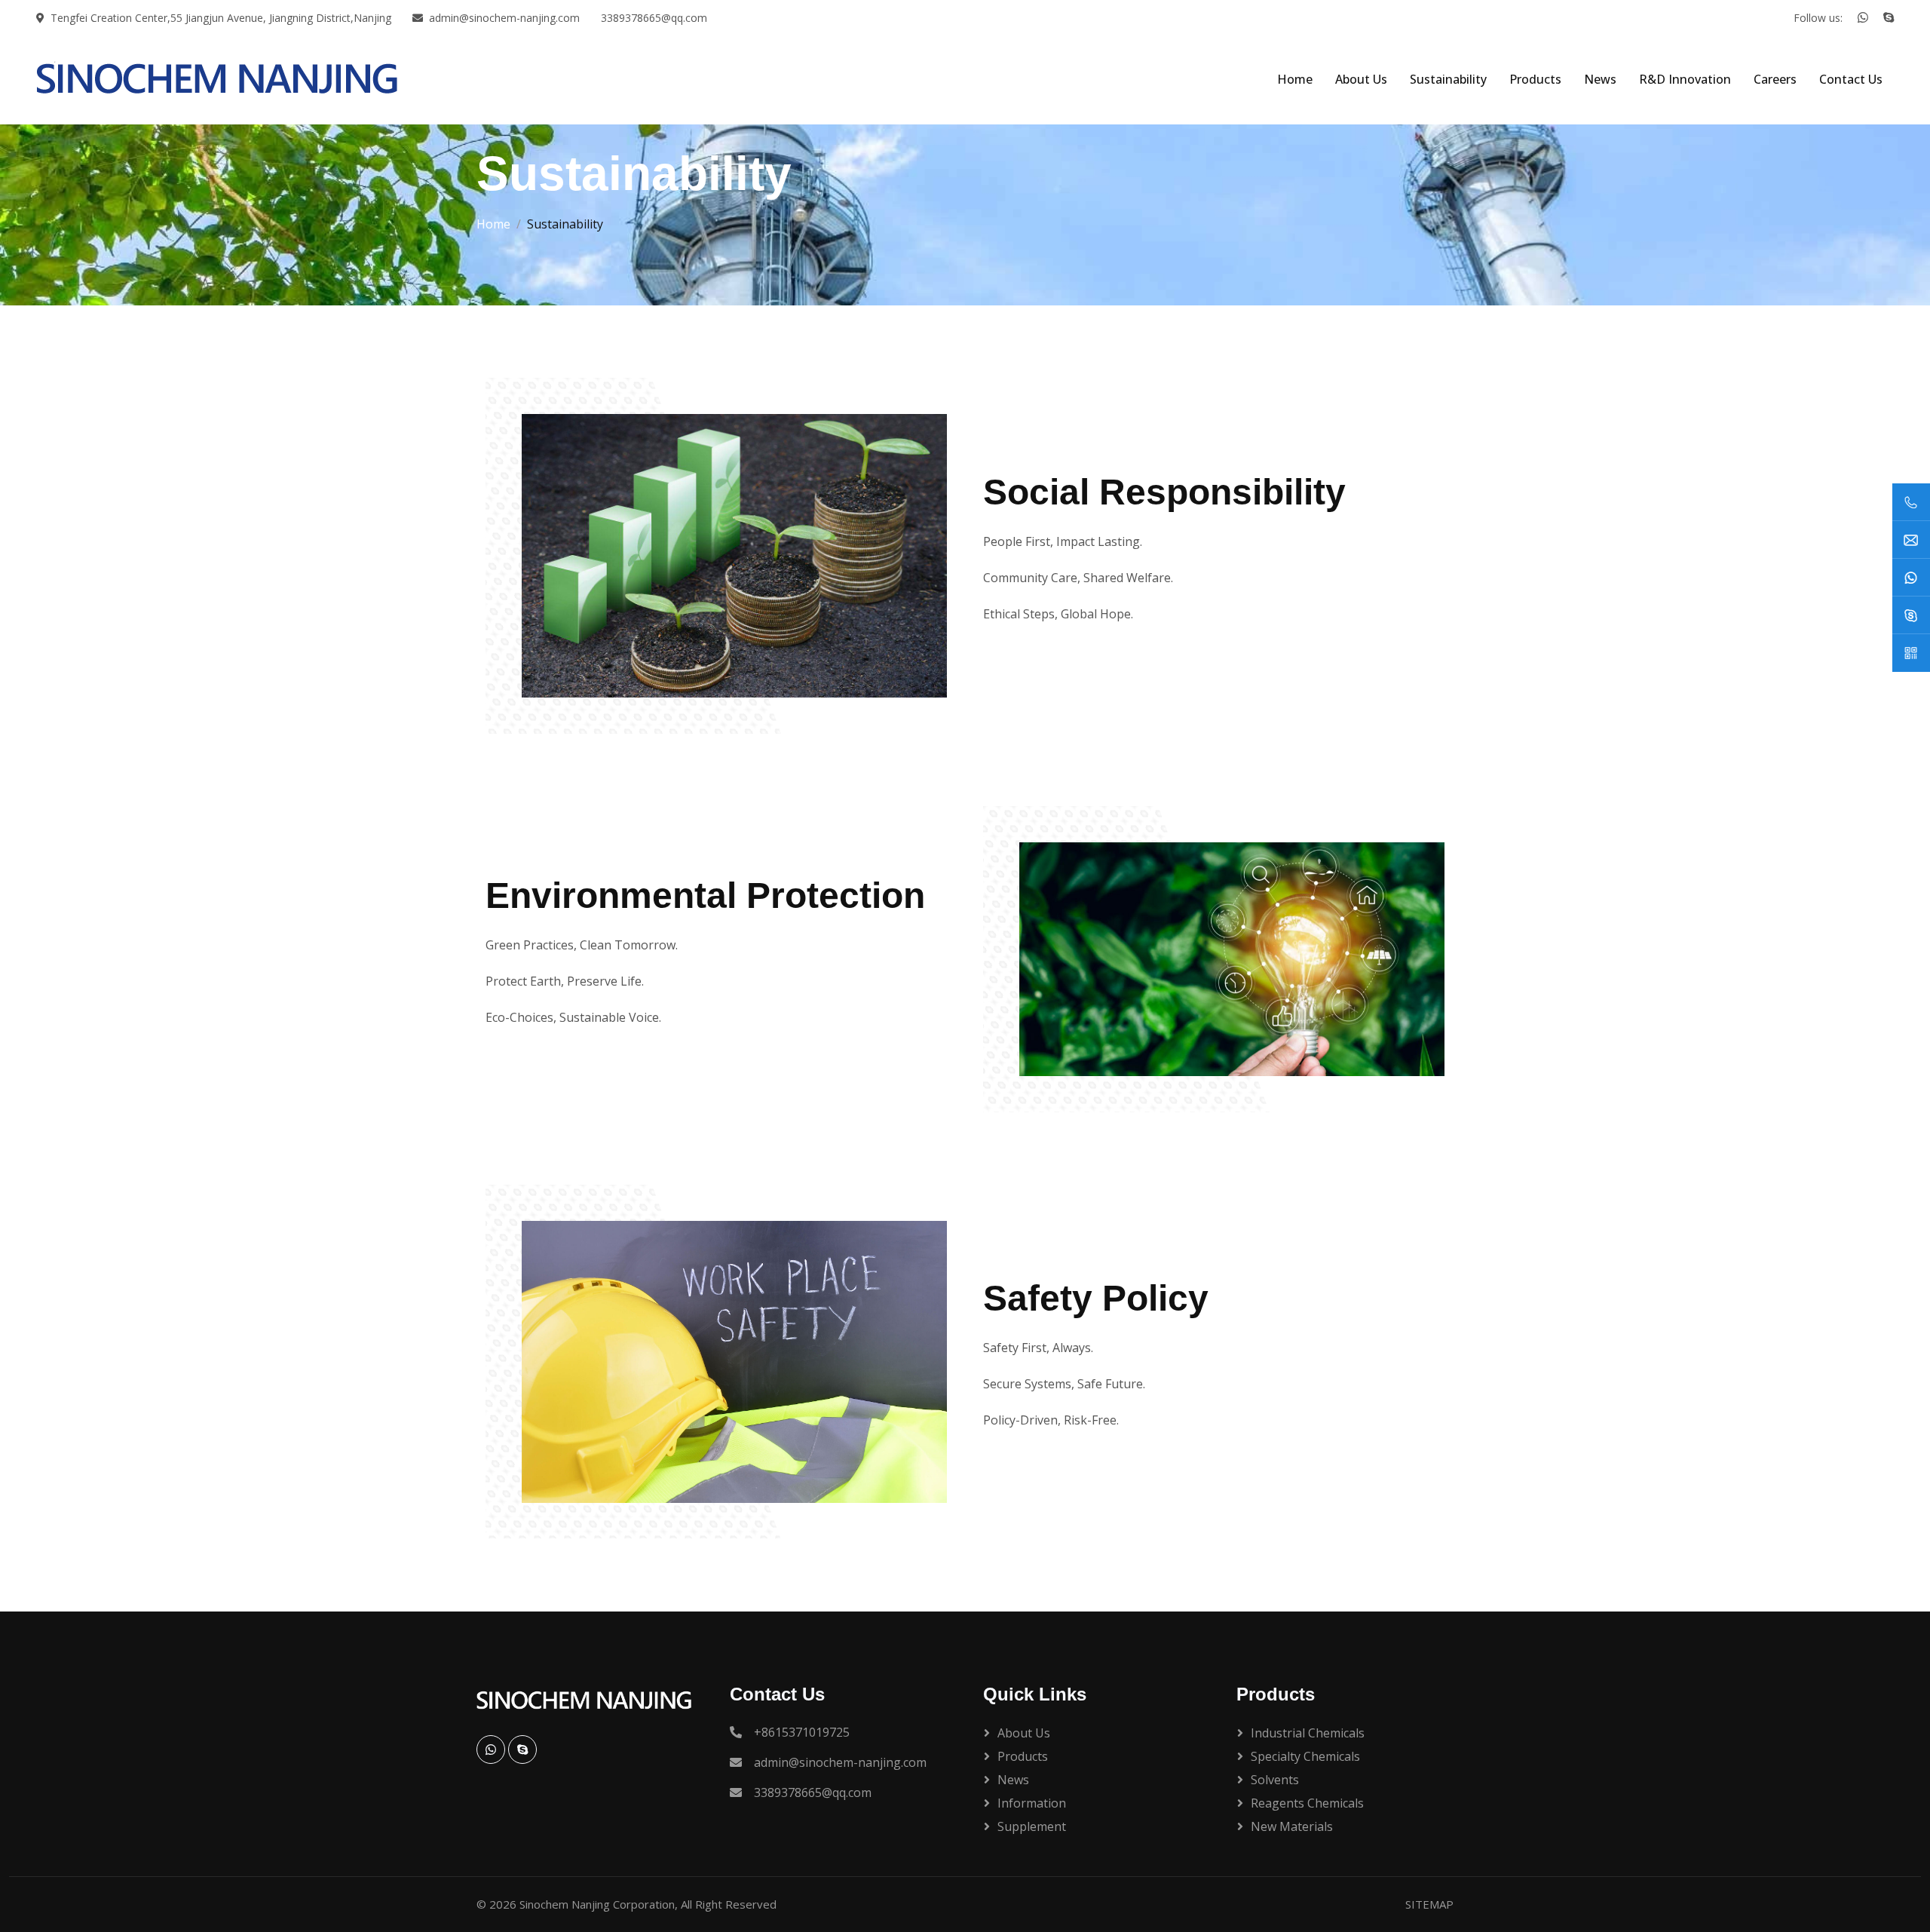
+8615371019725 (802, 1732)
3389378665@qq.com (654, 18)
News (1600, 79)
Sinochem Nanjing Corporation (597, 1904)
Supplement (1032, 1826)
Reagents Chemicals (1307, 1803)
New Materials (1292, 1826)
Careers (1775, 79)
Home (1295, 79)
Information (1032, 1803)
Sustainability (1448, 79)
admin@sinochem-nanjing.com (504, 18)
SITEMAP (1429, 1904)
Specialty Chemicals (1305, 1756)
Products (1535, 79)
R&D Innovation (1685, 79)
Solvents (1275, 1780)
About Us (1361, 79)
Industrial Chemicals (1308, 1733)
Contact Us (1851, 79)
